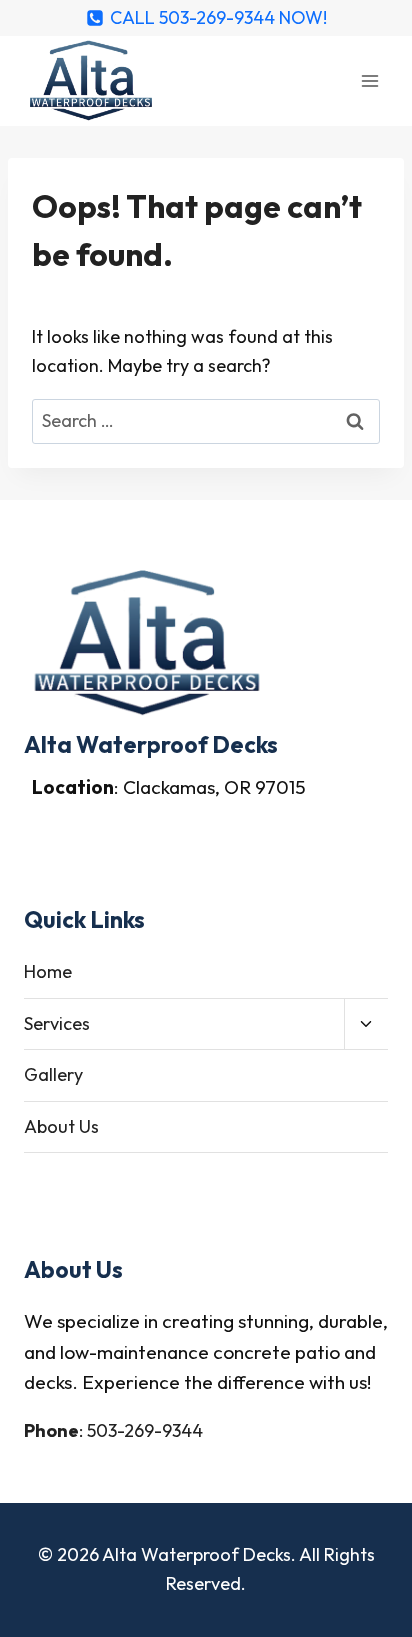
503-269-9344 (145, 1430)
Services (57, 1023)
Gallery (53, 1074)
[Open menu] (369, 80)
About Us (61, 1126)
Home (48, 971)
